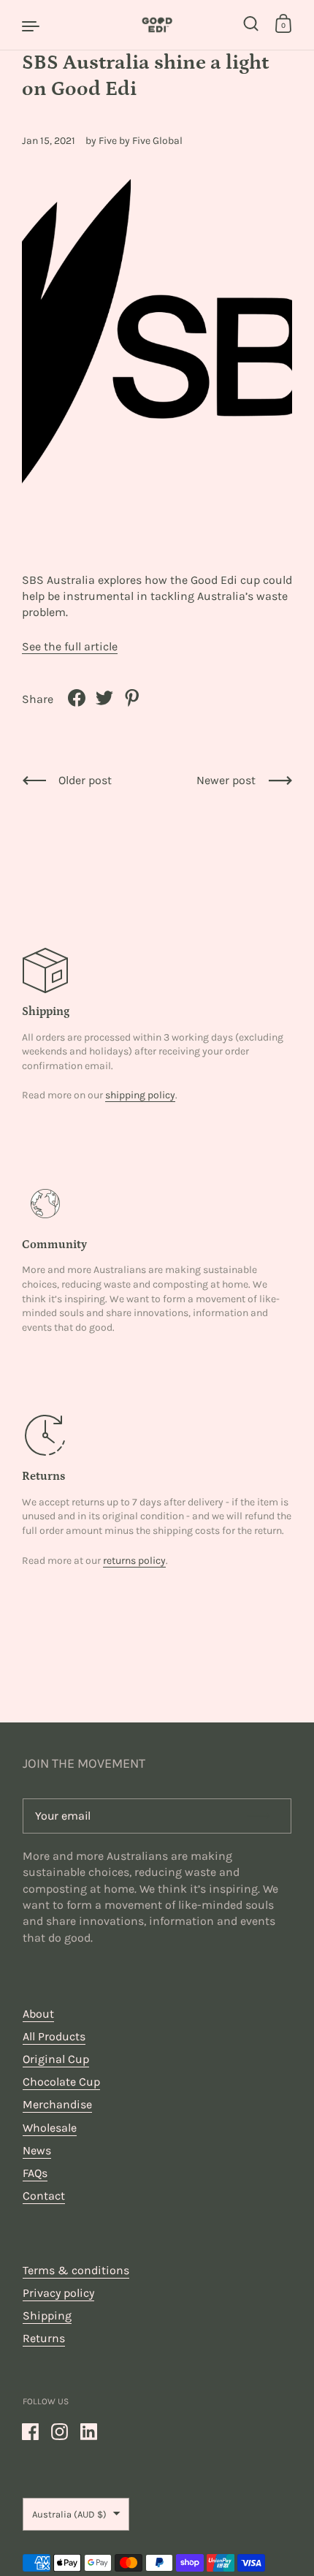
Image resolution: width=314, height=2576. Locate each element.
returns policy (134, 1561)
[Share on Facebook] (77, 698)
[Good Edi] (157, 25)
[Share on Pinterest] (132, 698)
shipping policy (140, 1095)
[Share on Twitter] (104, 698)
